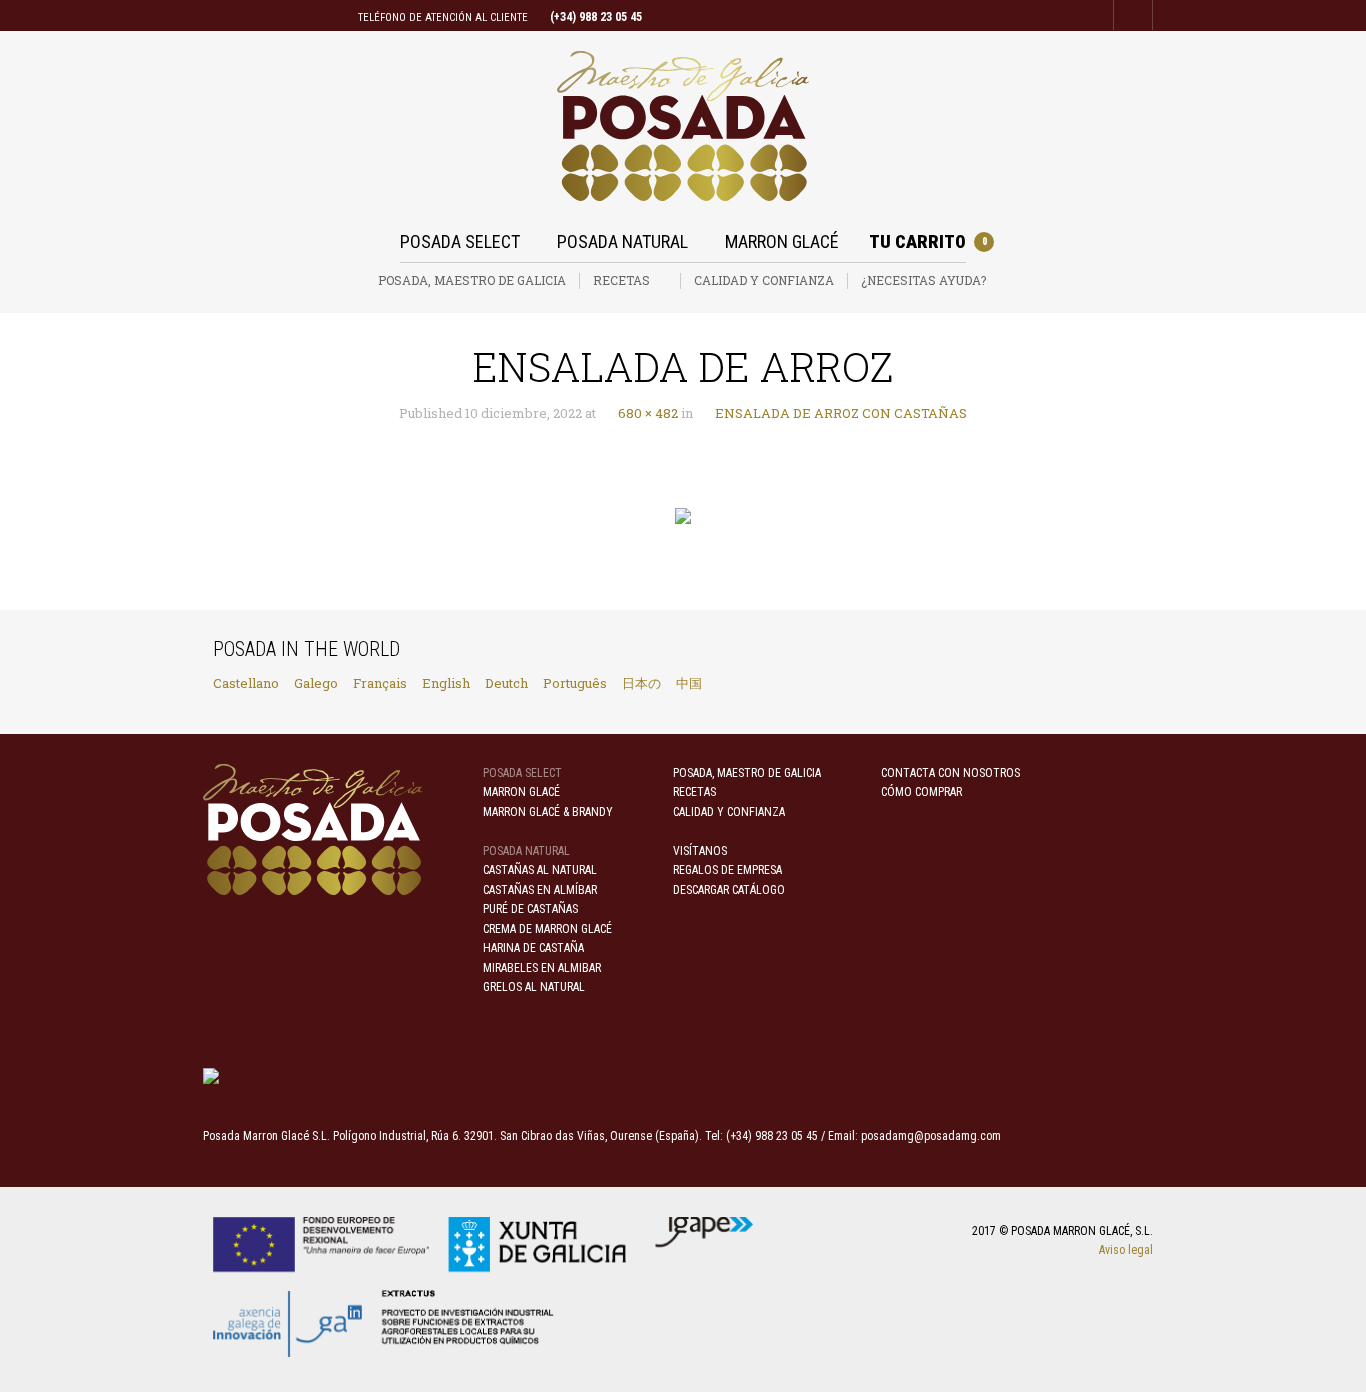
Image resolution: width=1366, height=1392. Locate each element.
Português (575, 683)
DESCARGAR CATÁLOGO (729, 890)
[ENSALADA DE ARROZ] (683, 517)
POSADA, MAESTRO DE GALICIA (472, 280)
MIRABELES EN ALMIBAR (542, 968)
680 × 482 (645, 413)
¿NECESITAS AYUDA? (923, 280)
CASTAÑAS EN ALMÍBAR (540, 890)
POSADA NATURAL (622, 241)
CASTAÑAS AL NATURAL (540, 870)
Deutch (506, 683)
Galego (316, 683)
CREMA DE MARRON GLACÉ (547, 929)
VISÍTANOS (700, 851)
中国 (689, 683)
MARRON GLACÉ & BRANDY (548, 812)
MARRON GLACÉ (782, 241)
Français (380, 683)
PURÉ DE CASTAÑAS (530, 909)
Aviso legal (1126, 1250)
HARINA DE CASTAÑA (533, 948)
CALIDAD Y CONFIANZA (764, 280)
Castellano (246, 683)
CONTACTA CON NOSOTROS (950, 773)
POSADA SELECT (460, 241)
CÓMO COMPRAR (921, 792)
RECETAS (621, 280)
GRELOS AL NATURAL (534, 987)
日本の (641, 683)
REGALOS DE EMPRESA (727, 870)
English (446, 683)
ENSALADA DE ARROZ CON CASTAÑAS (838, 413)
